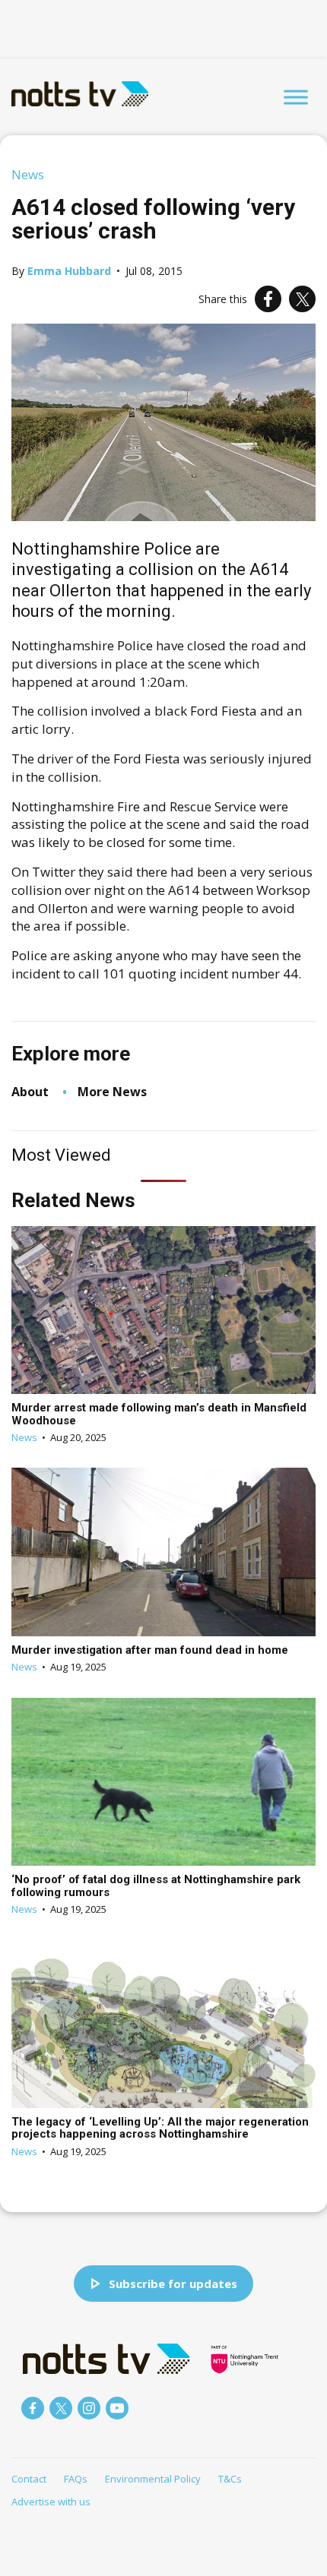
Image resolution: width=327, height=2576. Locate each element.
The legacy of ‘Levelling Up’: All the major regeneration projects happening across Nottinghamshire (160, 2128)
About (30, 1092)
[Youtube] (117, 2408)
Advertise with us (51, 2502)
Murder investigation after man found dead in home (150, 1650)
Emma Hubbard (69, 271)
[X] (302, 299)
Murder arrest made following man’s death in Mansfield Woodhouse (159, 1414)
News (28, 174)
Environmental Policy (153, 2479)
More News (112, 1092)
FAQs (76, 2479)
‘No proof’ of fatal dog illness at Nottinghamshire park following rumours (156, 1886)
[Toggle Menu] (296, 97)
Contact (29, 2479)
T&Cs (230, 2479)
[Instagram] (89, 2408)
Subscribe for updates (173, 2284)
